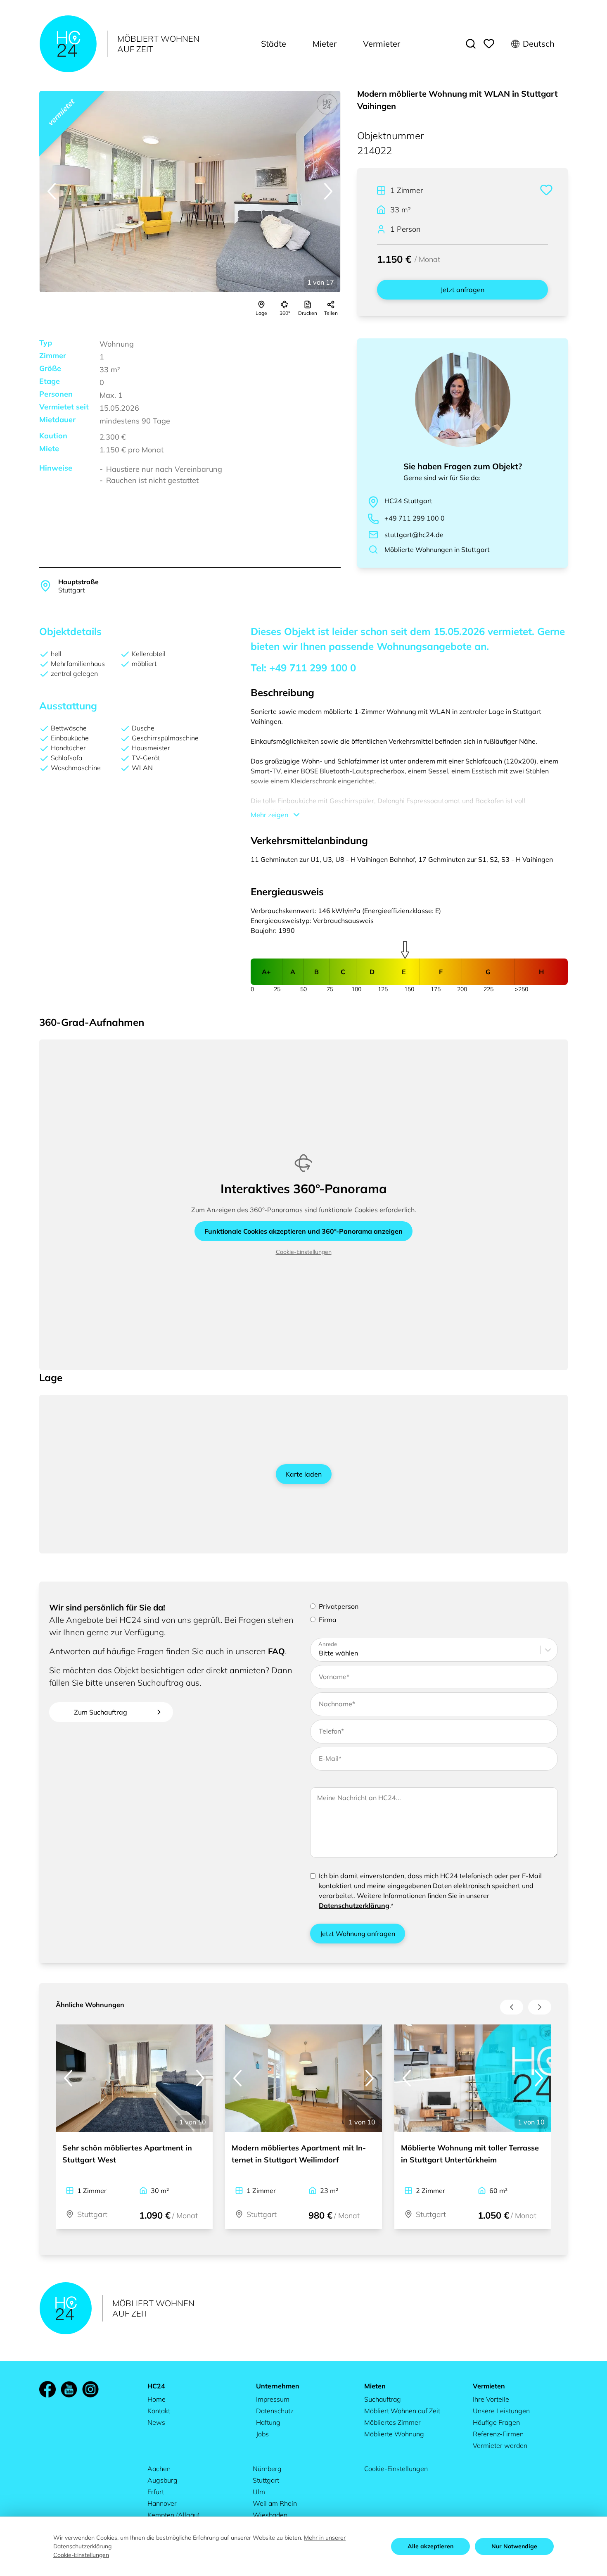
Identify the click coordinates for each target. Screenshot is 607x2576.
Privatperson (339, 1606)
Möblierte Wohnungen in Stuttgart (437, 549)
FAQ (276, 1651)
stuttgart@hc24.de (414, 535)
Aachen (159, 2469)
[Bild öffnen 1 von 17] (190, 191)
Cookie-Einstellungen (304, 1252)
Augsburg (162, 2480)
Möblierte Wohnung (394, 2434)
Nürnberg (267, 2469)
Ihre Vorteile (491, 2399)
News (156, 2422)
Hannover (162, 2503)
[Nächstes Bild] (328, 191)
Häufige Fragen (496, 2422)
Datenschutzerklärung (354, 1905)
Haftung (268, 2422)
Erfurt (156, 2492)
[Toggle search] (471, 44)
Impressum (273, 2399)
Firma (328, 1620)
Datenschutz (275, 2411)
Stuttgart (266, 2480)
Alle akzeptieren (430, 2546)
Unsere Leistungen (501, 2411)
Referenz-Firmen (498, 2434)
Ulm (259, 2492)
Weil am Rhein (275, 2503)
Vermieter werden (500, 2445)
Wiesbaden (270, 2515)
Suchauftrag (383, 2399)
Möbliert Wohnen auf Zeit (402, 2411)
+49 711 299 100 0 (415, 518)
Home (156, 2399)
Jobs (262, 2434)
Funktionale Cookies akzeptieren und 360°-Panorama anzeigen (303, 1231)
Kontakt (159, 2411)
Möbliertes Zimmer (392, 2422)
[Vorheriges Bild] (52, 191)
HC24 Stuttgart (408, 501)
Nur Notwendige (514, 2546)
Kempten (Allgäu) (174, 2515)
